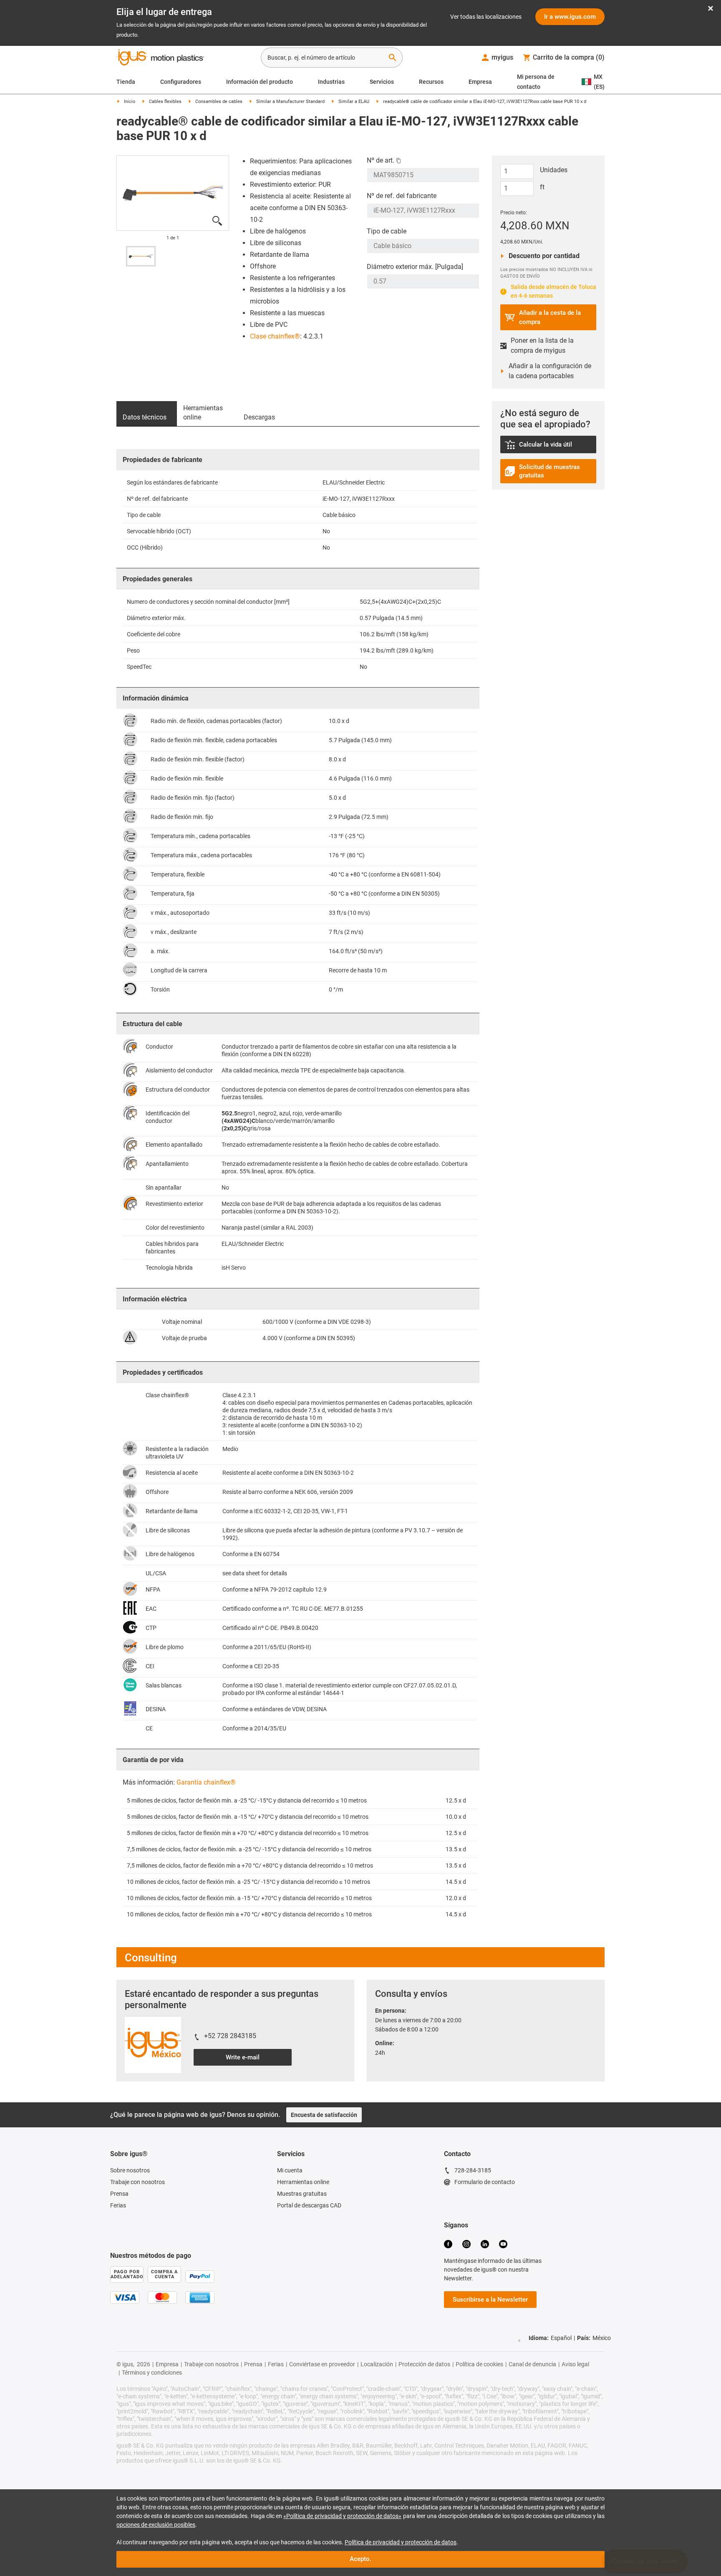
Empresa (480, 82)
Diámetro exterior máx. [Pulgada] (415, 267)
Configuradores (181, 82)
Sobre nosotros (130, 2170)
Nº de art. (381, 160)
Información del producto (260, 82)
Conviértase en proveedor (322, 2364)
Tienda (126, 82)
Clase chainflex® (275, 336)
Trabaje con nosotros (137, 2182)
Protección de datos (424, 2364)
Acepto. (360, 2559)
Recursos (431, 82)
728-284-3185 (473, 2170)
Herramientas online (303, 2182)
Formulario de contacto (485, 2182)
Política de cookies (479, 2364)
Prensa (119, 2194)
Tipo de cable (387, 231)
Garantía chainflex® (206, 1782)
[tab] (147, 414)
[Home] (160, 58)
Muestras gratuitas (302, 2194)
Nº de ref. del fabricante (402, 196)
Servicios (382, 82)
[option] (141, 256)
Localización (377, 2364)
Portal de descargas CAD (309, 2205)
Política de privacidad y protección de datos (401, 2542)
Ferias (118, 2205)
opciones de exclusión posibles (156, 2525)
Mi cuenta (290, 2170)
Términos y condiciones (152, 2373)
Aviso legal (575, 2364)
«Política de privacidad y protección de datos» (342, 2516)
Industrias (331, 82)
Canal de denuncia (532, 2364)
